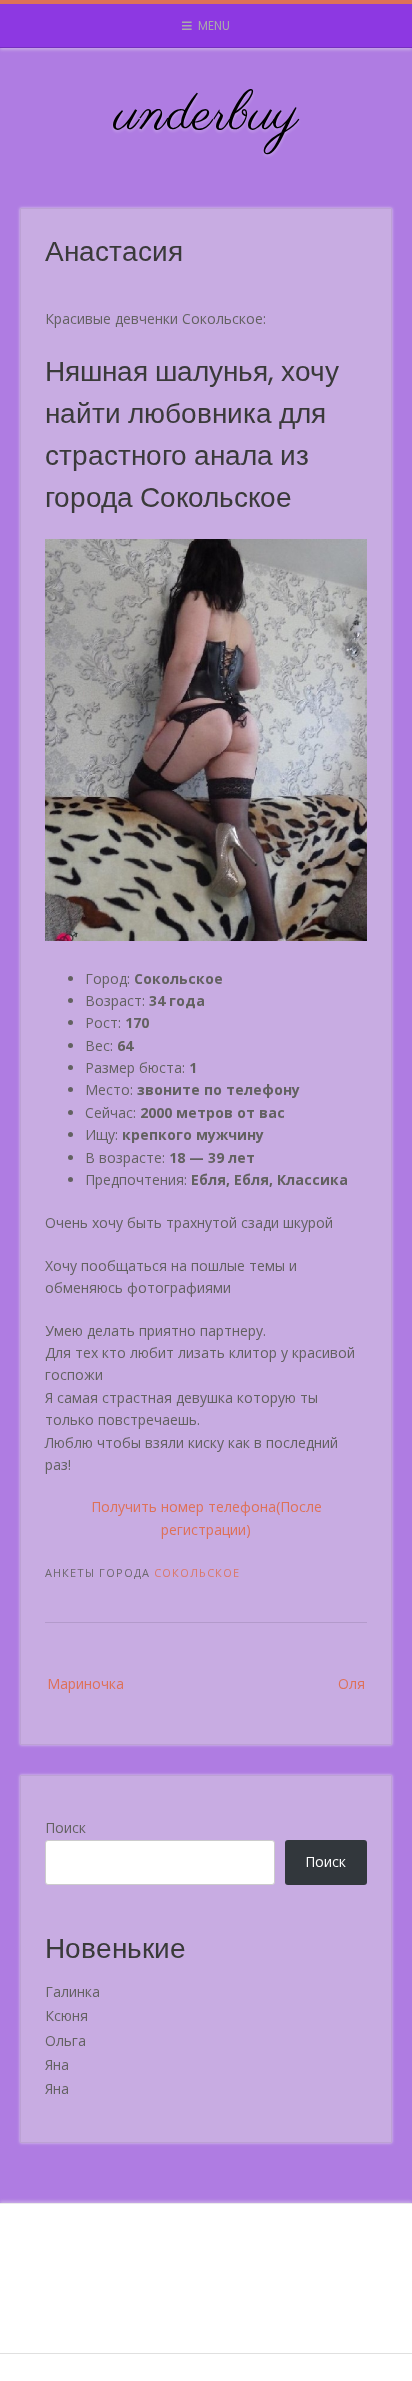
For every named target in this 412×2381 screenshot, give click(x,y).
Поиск (65, 1827)
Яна (57, 2064)
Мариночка (85, 1683)
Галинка (72, 1991)
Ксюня (66, 2015)
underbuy (206, 116)
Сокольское (197, 1572)
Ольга (65, 2040)
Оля (351, 1683)
